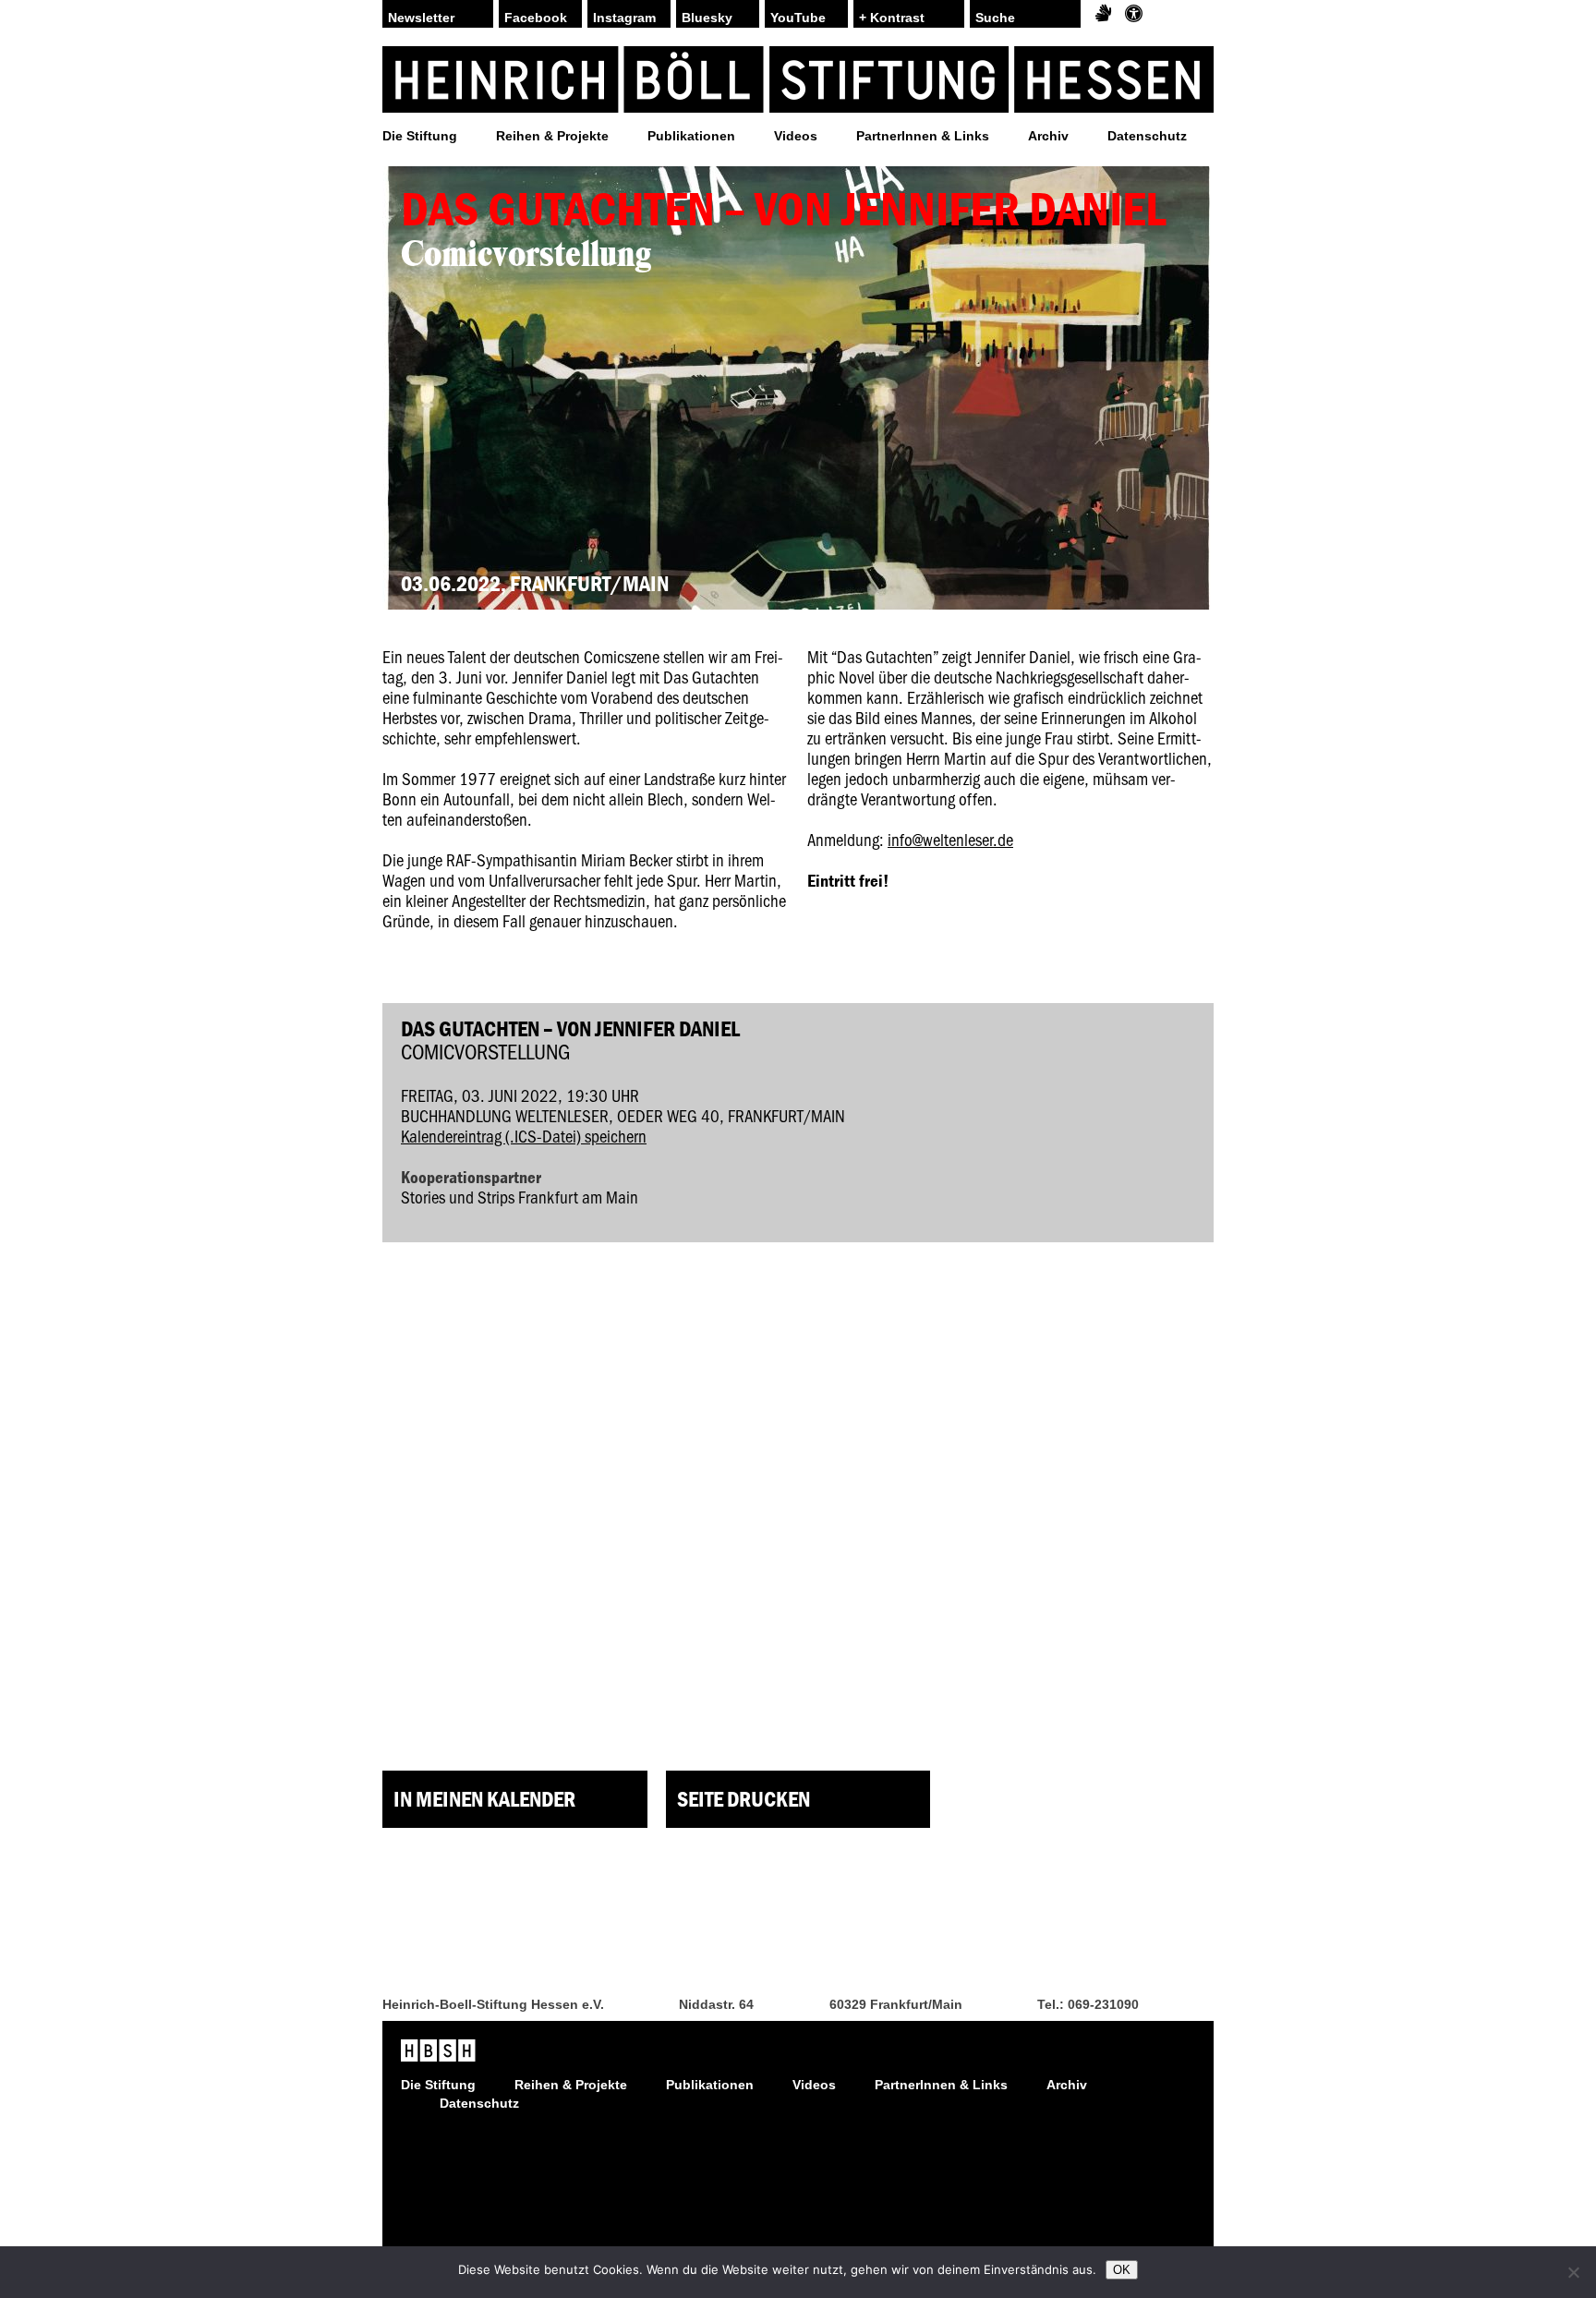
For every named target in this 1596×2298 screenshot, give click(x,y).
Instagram (624, 18)
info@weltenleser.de (950, 839)
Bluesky (707, 18)
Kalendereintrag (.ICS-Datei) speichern (524, 1136)
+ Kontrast (892, 18)
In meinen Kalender (484, 1799)
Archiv (1048, 136)
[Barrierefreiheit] (1134, 14)
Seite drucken (744, 1799)
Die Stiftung (420, 136)
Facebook (536, 18)
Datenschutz (1147, 136)
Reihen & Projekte (552, 136)
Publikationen (691, 136)
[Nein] (1573, 2272)
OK (1122, 2270)
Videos (796, 136)
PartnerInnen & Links (923, 136)
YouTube (798, 18)
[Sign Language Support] (1103, 14)
